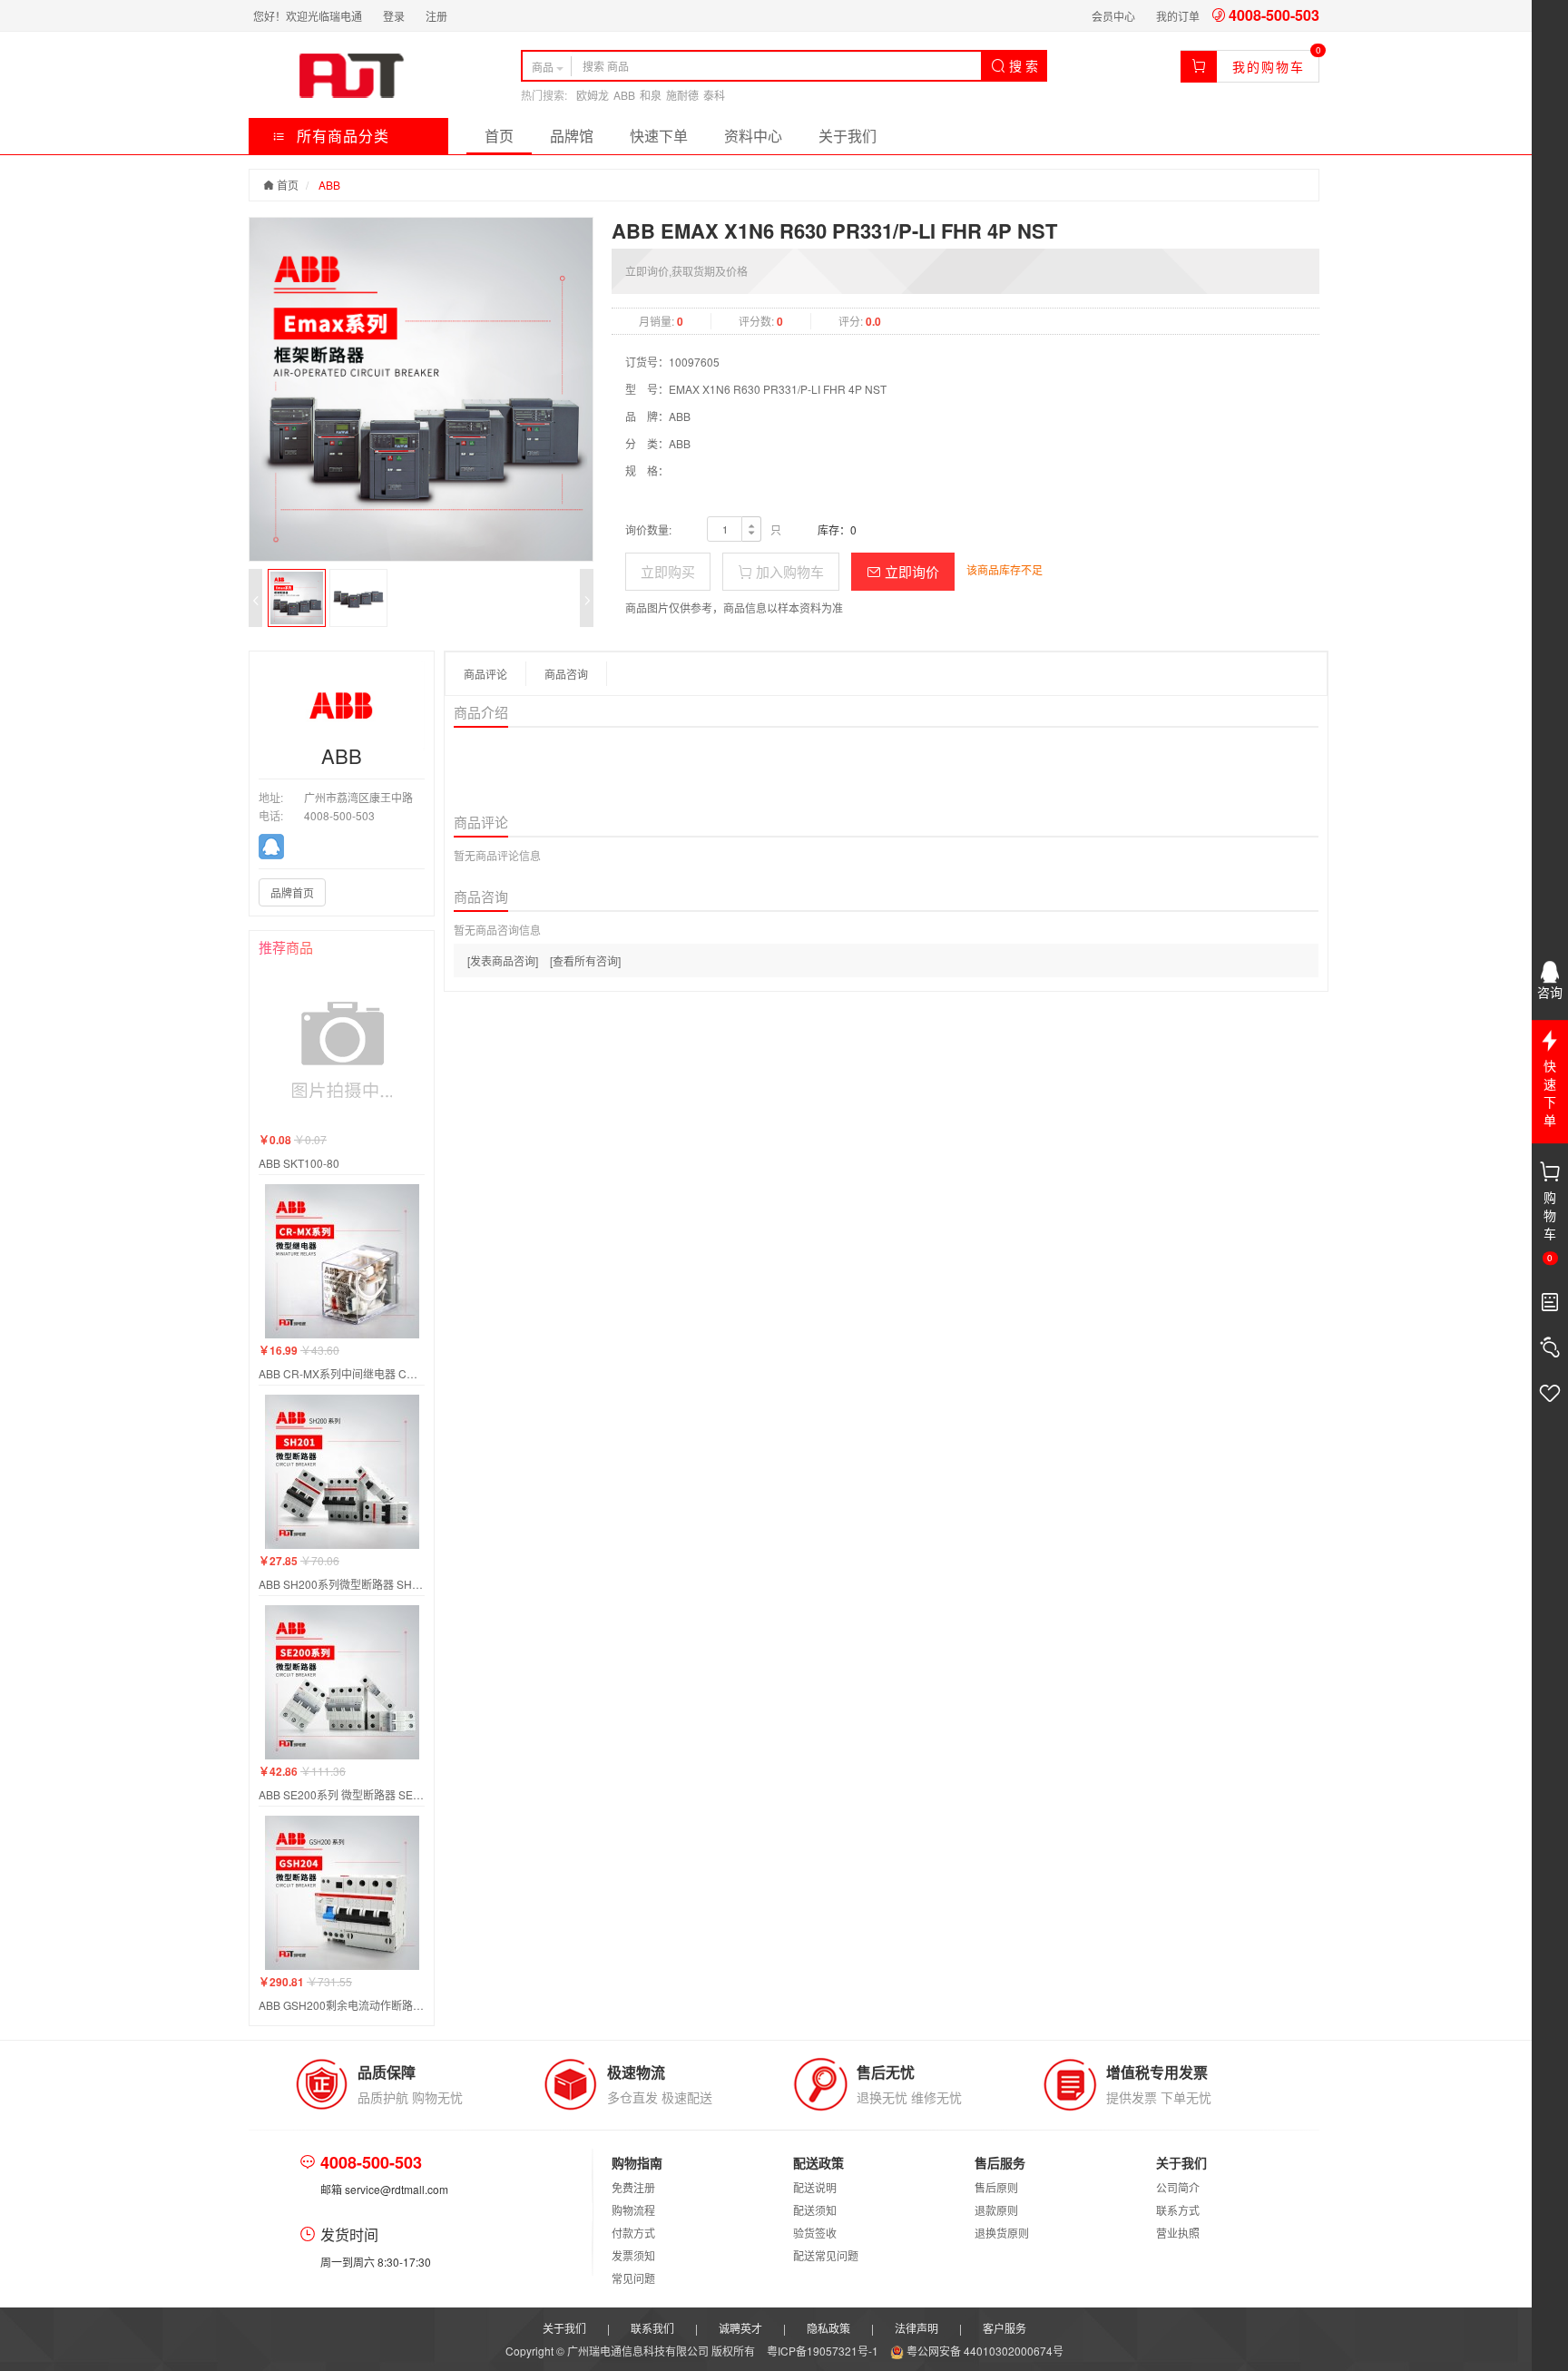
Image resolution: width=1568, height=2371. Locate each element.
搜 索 (1022, 65)
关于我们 (848, 136)
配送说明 (815, 2187)
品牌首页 (292, 892)
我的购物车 (1269, 66)
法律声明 (916, 2328)
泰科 (714, 95)
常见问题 (633, 2278)
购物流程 (633, 2210)
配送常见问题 (826, 2255)
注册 (436, 16)
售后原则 (996, 2187)
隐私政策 (828, 2328)
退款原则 (996, 2210)
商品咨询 (566, 674)
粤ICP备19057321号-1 (824, 2351)
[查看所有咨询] (585, 960)
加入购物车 (788, 571)
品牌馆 (572, 136)
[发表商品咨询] (503, 960)
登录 (394, 16)
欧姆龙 (593, 95)
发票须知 (633, 2255)
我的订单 (1178, 16)
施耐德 (682, 95)
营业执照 (1178, 2233)
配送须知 (815, 2210)
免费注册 (633, 2187)
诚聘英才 (740, 2328)
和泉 (651, 95)
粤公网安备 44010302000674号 (984, 2351)
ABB (624, 95)
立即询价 (910, 571)
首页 (499, 136)
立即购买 (668, 571)
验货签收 (815, 2233)
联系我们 (652, 2328)
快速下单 (659, 136)
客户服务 (1004, 2328)
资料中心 (753, 136)
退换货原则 (1002, 2233)
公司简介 (1178, 2187)
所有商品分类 (341, 136)
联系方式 (1178, 2210)
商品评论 (485, 674)
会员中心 (1113, 16)
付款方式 (633, 2233)
